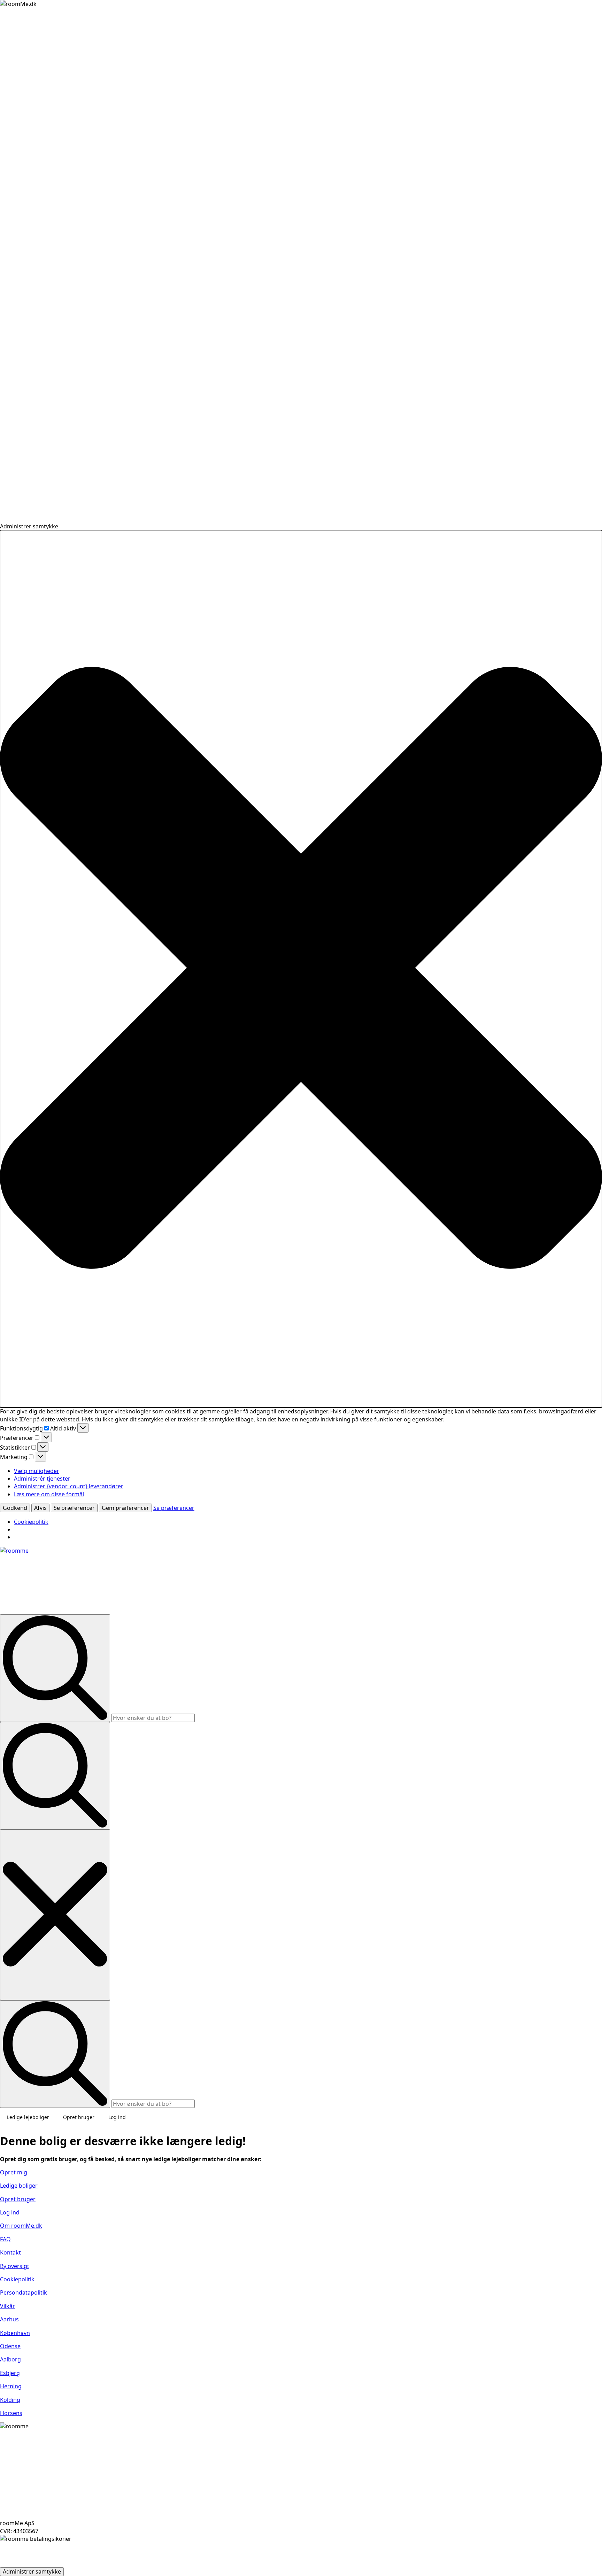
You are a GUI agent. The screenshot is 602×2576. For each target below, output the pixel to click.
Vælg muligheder (37, 1471)
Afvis (40, 1508)
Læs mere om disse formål (49, 1494)
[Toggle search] (55, 1776)
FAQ (5, 2239)
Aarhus (9, 2319)
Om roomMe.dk (21, 2226)
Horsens (11, 2413)
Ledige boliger (19, 2186)
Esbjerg (10, 2373)
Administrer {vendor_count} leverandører (69, 1486)
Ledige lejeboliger (28, 2117)
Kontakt (10, 2252)
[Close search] (55, 1915)
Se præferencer (74, 1508)
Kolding (10, 2400)
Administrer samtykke (32, 2571)
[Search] (55, 1668)
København (15, 2333)
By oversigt (15, 2266)
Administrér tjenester (42, 1479)
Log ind (117, 2117)
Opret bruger (79, 2117)
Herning (11, 2386)
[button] (301, 969)
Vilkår (7, 2306)
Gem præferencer (125, 1508)
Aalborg (10, 2359)
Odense (10, 2346)
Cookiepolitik (31, 1522)
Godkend (15, 1508)
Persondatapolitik (24, 2292)
